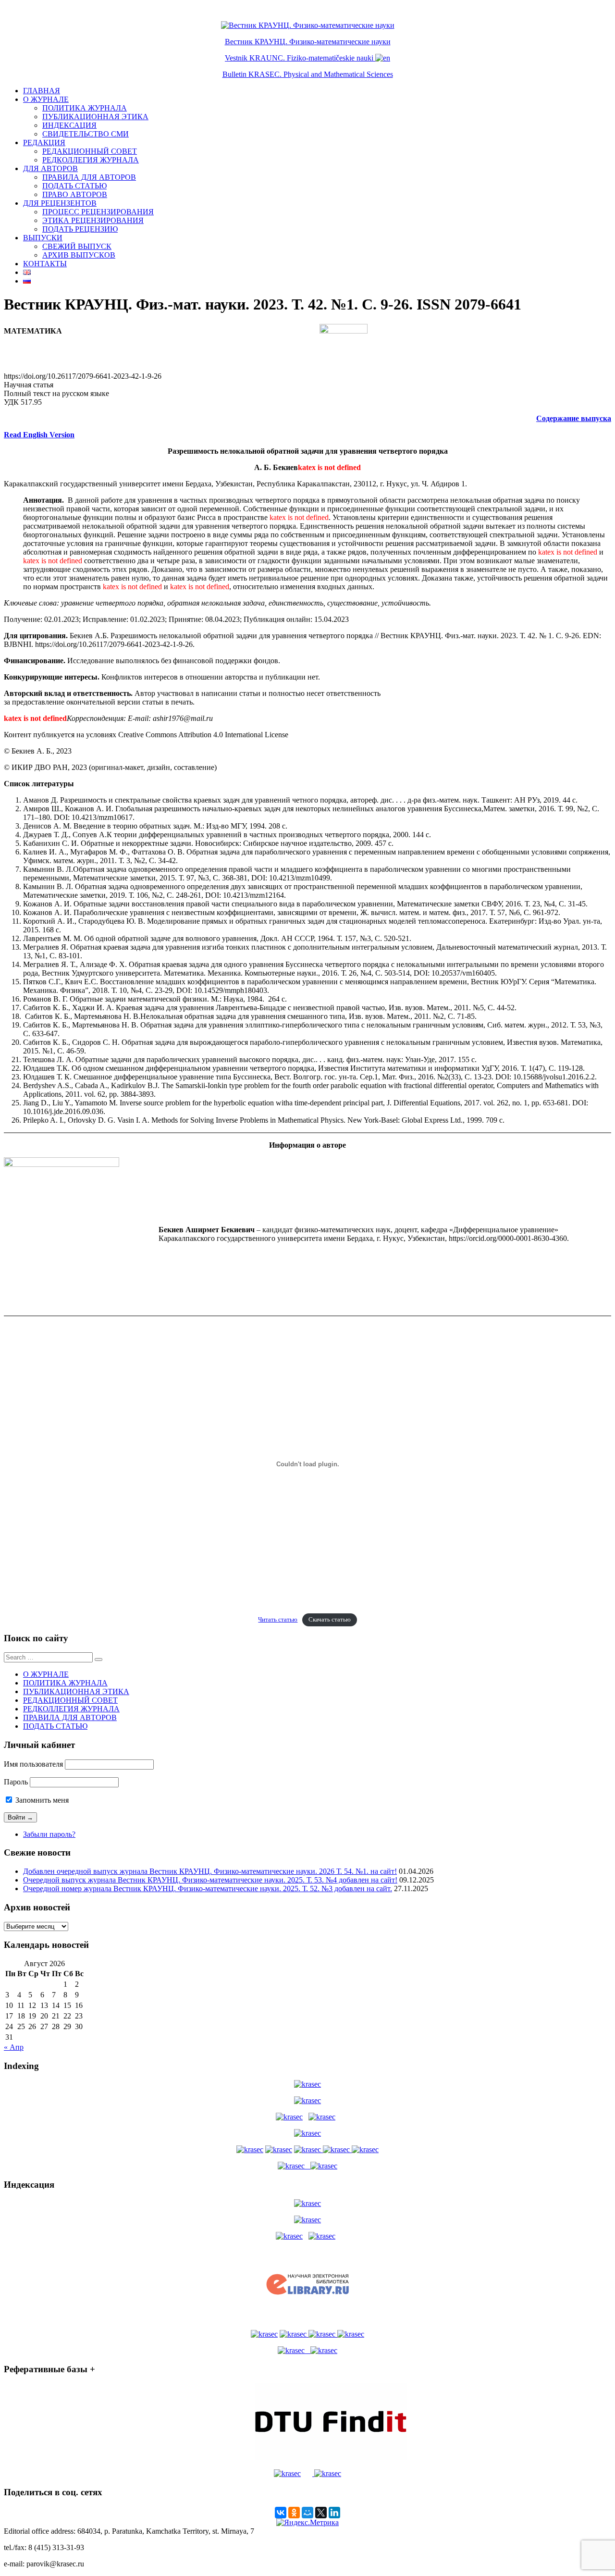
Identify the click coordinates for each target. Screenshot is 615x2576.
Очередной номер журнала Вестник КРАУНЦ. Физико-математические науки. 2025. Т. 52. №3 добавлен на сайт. (208, 1889)
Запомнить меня (41, 1800)
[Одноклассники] (294, 2513)
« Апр (14, 2047)
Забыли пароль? (49, 1834)
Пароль (16, 1782)
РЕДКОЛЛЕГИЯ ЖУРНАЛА (91, 160)
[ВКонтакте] (281, 2513)
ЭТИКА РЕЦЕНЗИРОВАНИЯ (93, 220)
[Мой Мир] (307, 2513)
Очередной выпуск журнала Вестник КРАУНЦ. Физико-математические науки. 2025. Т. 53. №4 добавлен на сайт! (210, 1880)
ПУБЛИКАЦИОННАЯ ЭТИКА (95, 117)
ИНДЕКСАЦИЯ (69, 125)
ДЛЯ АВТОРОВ (50, 168)
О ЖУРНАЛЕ (46, 99)
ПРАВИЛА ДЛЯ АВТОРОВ (89, 177)
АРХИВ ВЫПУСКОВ (79, 255)
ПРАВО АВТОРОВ (75, 194)
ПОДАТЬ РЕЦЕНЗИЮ (80, 229)
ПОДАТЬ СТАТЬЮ (74, 186)
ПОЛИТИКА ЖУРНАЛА (85, 108)
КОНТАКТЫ (45, 264)
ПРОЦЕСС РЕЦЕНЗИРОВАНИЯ (98, 212)
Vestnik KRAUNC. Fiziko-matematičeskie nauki (299, 58)
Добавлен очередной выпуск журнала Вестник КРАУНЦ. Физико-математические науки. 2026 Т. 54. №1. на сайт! (210, 1871)
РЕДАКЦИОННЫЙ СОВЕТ (90, 151)
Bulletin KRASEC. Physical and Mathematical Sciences (308, 74)
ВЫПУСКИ (43, 238)
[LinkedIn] (334, 2513)
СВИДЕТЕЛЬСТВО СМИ (86, 134)
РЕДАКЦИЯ (44, 142)
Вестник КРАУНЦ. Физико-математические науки (308, 42)
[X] (321, 2513)
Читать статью (278, 1620)
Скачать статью (330, 1620)
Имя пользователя (33, 1764)
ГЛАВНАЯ (42, 91)
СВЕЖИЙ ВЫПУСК (77, 246)
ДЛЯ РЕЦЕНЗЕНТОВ (60, 203)
